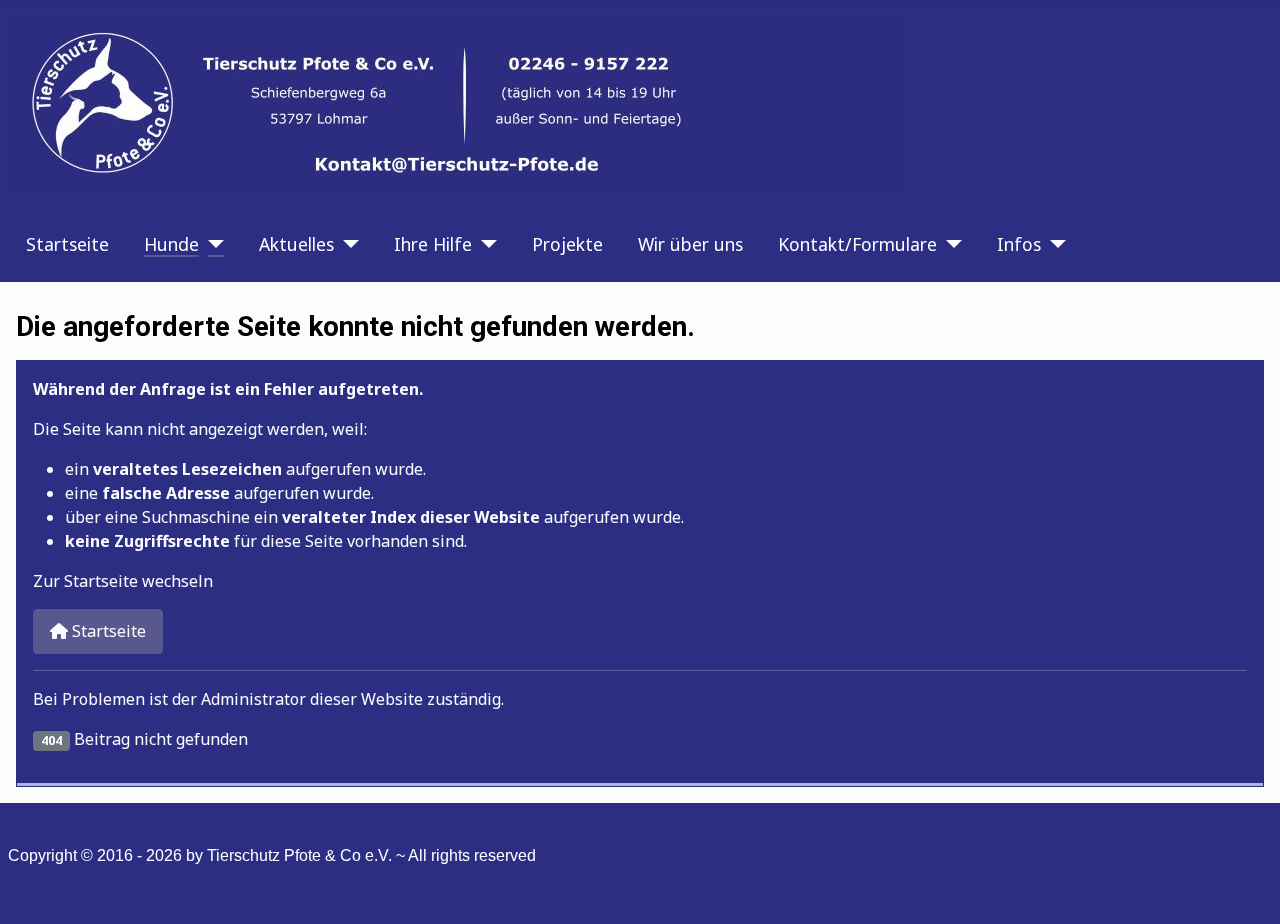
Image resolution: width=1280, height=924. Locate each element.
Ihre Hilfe (433, 244)
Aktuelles (296, 244)
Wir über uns (690, 244)
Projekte (567, 244)
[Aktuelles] (346, 244)
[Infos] (1053, 244)
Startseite (67, 244)
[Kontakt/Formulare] (949, 244)
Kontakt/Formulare (857, 244)
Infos (1019, 244)
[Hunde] (211, 244)
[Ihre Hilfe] (484, 244)
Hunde (171, 244)
